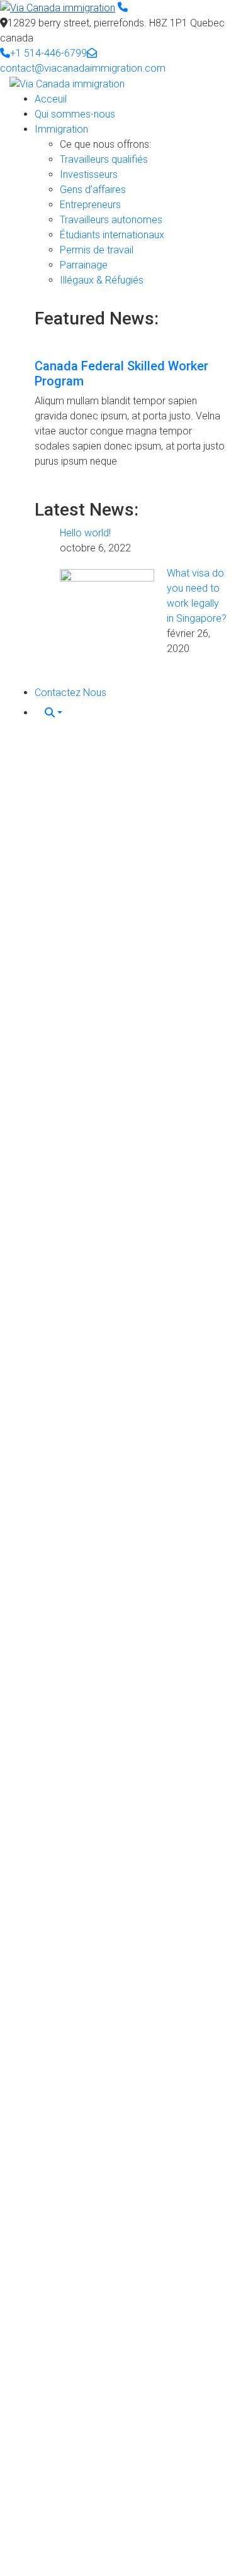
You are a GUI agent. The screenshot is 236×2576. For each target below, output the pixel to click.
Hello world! (85, 533)
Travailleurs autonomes (111, 220)
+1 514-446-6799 (48, 53)
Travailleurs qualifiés (104, 159)
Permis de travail (97, 250)
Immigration (61, 129)
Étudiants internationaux (112, 235)
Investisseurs (89, 174)
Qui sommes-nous (75, 114)
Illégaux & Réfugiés (102, 280)
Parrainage (84, 265)
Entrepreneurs (90, 205)
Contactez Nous (70, 693)
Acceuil (51, 99)
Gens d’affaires (93, 190)
